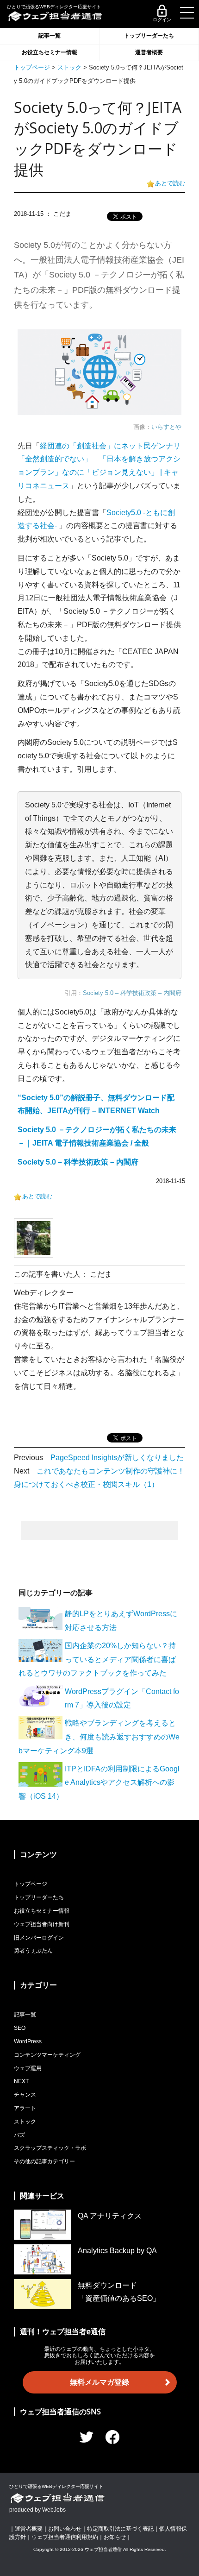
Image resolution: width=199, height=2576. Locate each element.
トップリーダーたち (149, 36)
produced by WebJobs (37, 2510)
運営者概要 (149, 52)
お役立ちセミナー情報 (50, 52)
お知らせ (115, 2537)
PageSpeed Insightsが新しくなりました (117, 1458)
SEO (20, 2028)
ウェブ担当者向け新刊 (42, 1924)
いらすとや (166, 427)
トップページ (32, 67)
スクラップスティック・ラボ (50, 2148)
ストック (69, 67)
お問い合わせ (65, 2529)
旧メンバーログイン (39, 1938)
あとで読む (170, 183)
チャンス (25, 2095)
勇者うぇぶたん (33, 1951)
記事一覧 (50, 36)
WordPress (28, 2041)
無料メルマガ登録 (99, 2382)
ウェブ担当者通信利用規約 (65, 2537)
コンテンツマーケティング (47, 2055)
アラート (25, 2108)
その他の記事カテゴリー (44, 2161)
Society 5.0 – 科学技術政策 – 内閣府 (132, 993)
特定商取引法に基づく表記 (120, 2529)
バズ (19, 2135)
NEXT (21, 2081)
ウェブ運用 (28, 2068)
